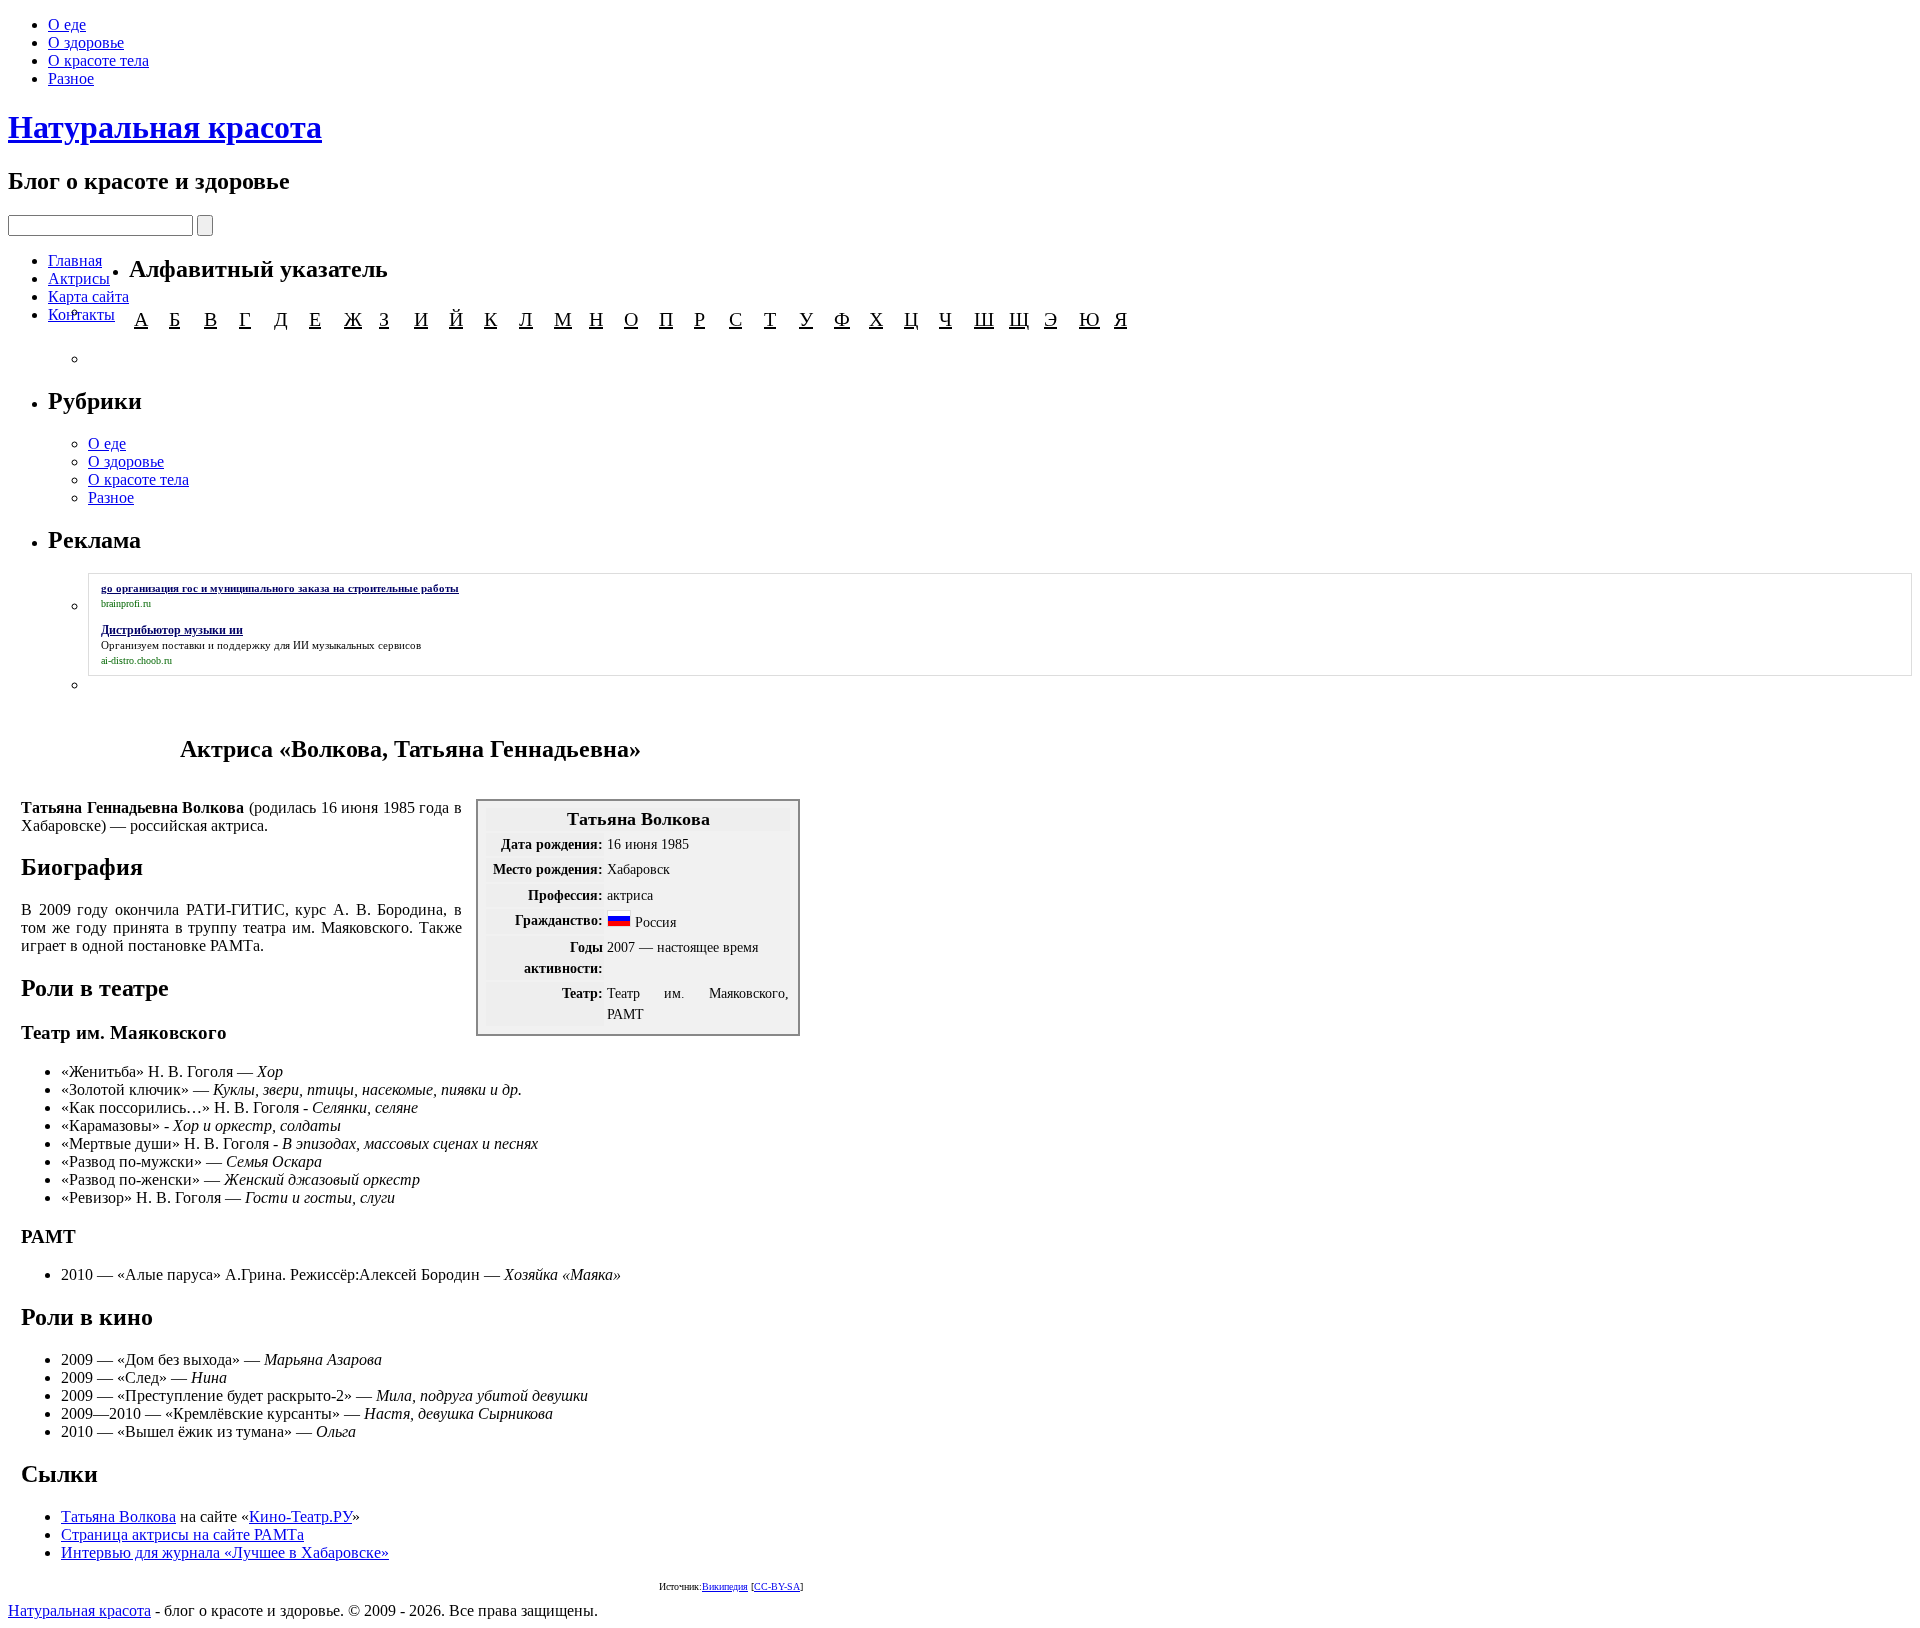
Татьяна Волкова (118, 1516)
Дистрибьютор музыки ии (172, 630)
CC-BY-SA (777, 1586)
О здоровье (86, 42)
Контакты (81, 314)
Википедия (725, 1586)
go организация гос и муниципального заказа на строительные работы (280, 588)
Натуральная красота (165, 127)
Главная (75, 260)
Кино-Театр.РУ (300, 1516)
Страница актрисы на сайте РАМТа (182, 1534)
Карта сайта (88, 296)
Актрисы (79, 278)
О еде (67, 24)
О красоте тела (98, 60)
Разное (71, 78)
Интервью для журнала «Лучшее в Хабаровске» (225, 1552)
